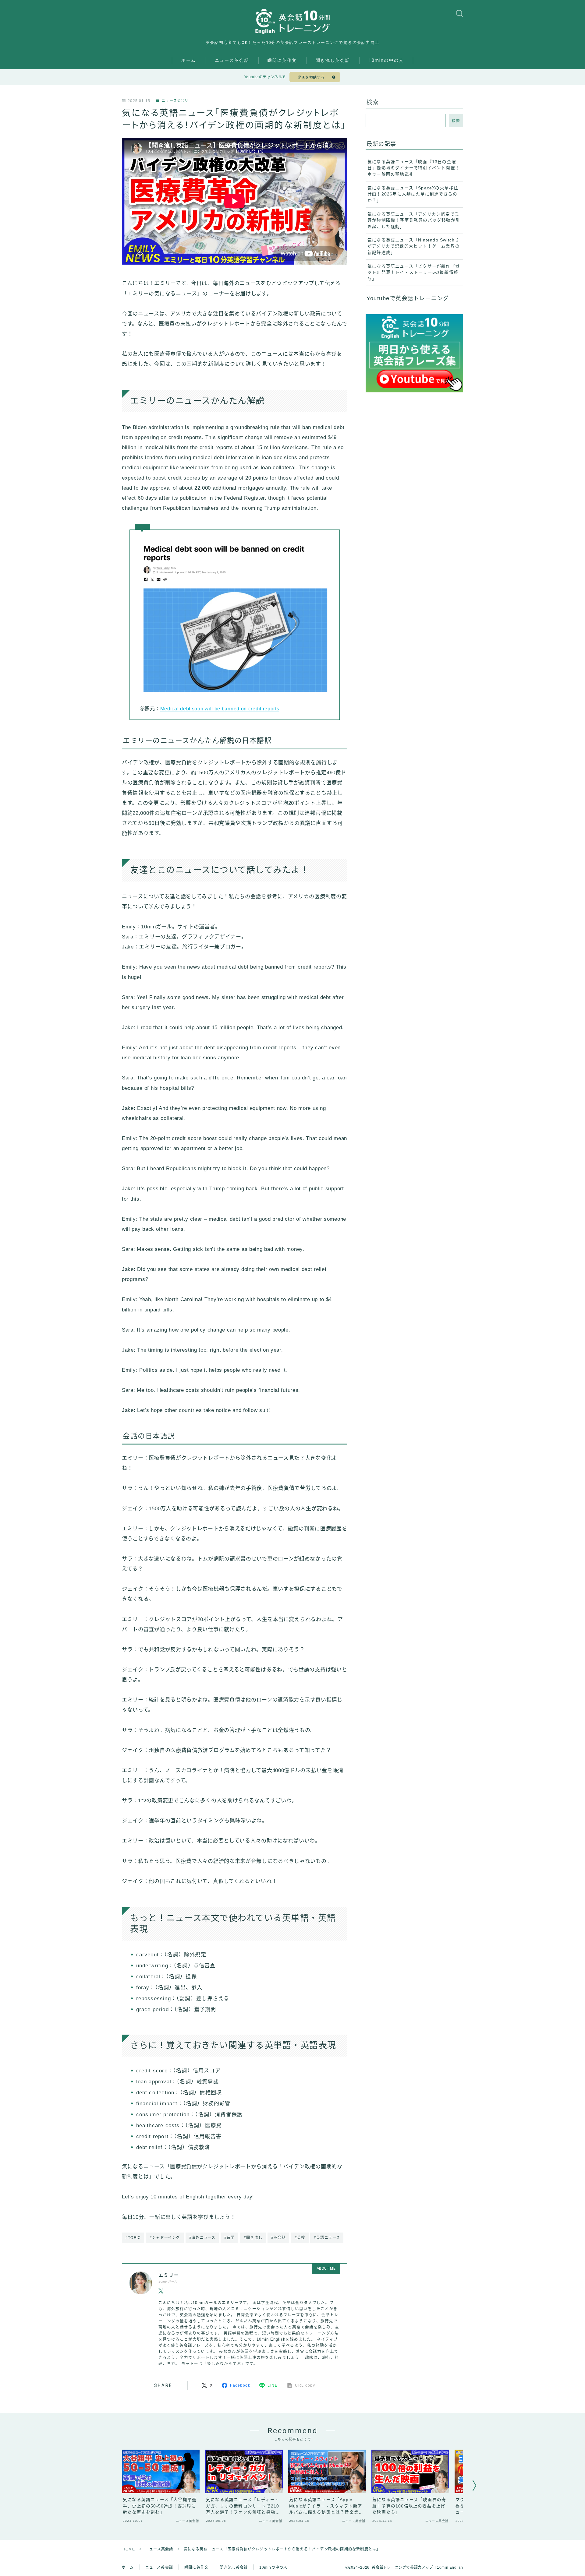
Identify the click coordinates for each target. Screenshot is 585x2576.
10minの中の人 (386, 60)
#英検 (300, 2238)
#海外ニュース (202, 2238)
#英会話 (278, 2238)
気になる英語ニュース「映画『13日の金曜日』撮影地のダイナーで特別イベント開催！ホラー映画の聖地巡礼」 (414, 168)
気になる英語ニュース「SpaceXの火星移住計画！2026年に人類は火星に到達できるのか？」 (413, 194)
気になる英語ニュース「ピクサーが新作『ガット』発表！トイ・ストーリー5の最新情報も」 (414, 273)
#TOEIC (133, 2238)
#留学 (230, 2238)
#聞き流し (253, 2238)
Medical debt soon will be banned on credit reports (220, 709)
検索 (456, 121)
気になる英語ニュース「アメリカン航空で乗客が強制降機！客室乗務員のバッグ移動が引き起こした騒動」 (414, 220)
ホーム (189, 60)
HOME (129, 2549)
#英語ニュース (327, 2238)
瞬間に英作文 (282, 60)
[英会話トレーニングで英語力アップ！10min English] (292, 21)
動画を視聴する (311, 78)
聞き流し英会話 (333, 60)
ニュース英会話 (232, 60)
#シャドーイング (165, 2238)
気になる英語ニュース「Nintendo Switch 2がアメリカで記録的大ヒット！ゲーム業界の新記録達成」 (414, 246)
